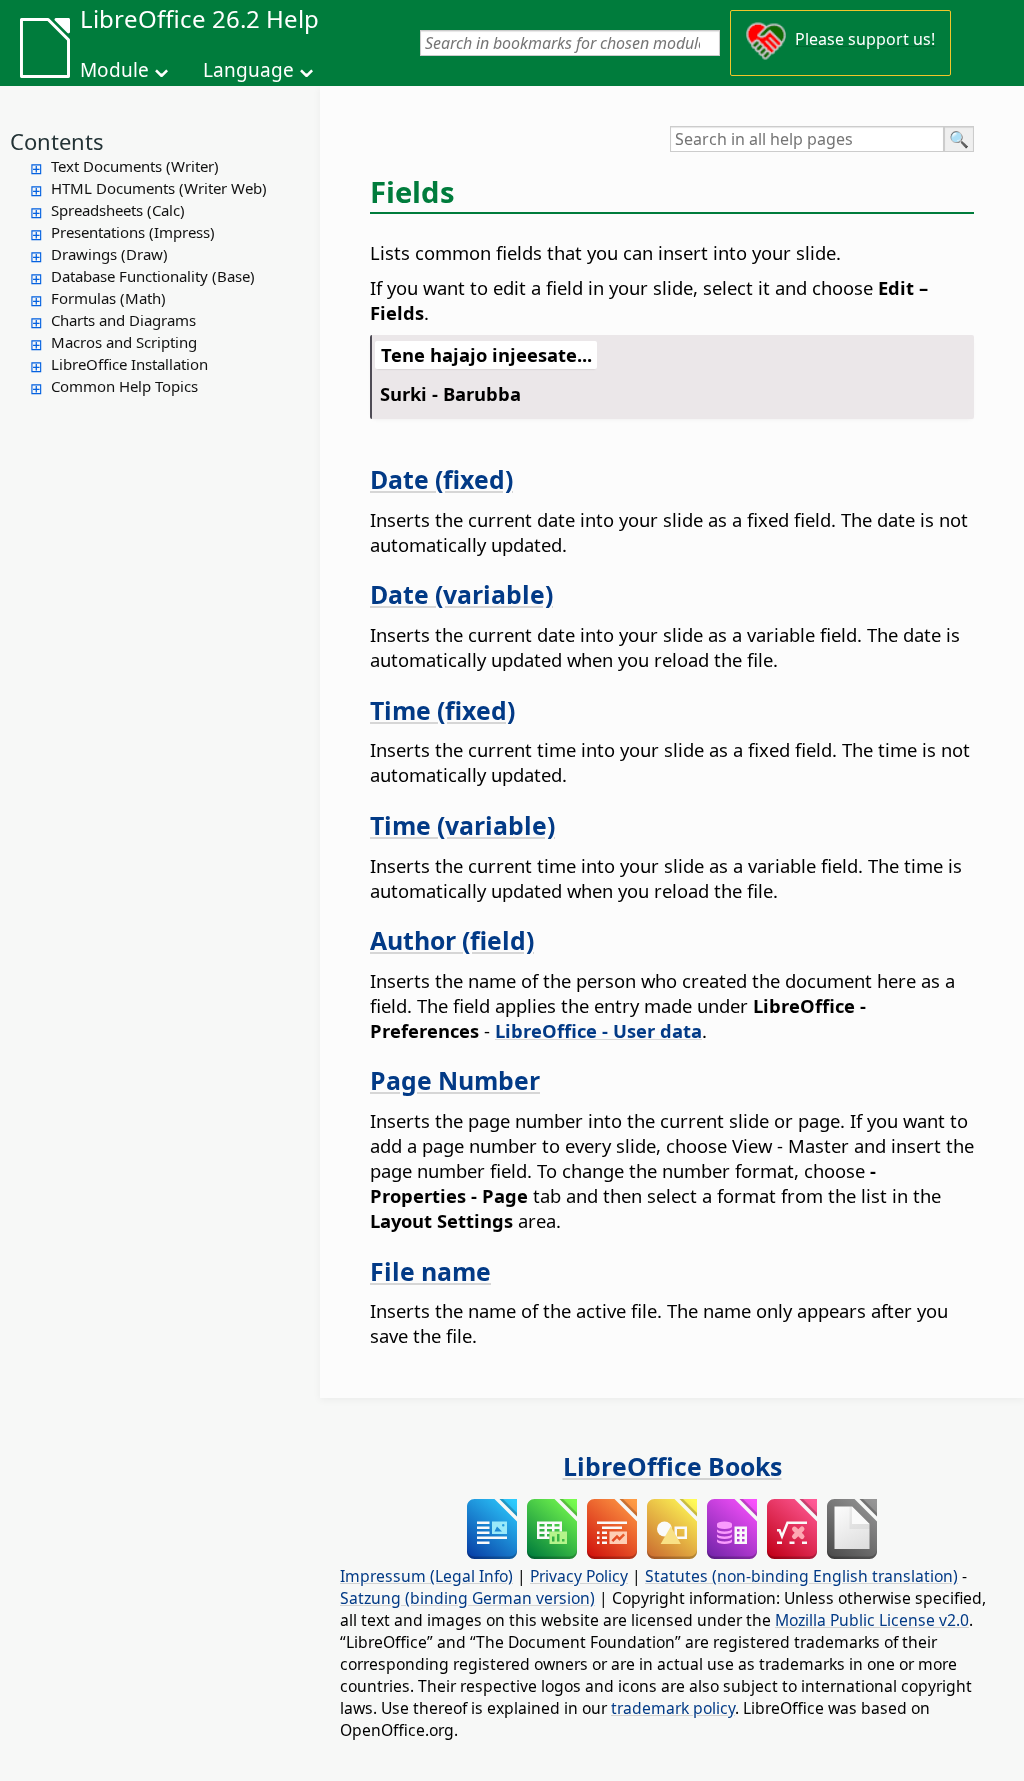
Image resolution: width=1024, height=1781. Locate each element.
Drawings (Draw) (109, 254)
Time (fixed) (442, 710)
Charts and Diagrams (123, 320)
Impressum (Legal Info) (426, 1576)
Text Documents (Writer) (135, 166)
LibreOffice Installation (129, 364)
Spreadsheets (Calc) (118, 210)
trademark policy (673, 1708)
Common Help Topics (124, 386)
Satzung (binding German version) (467, 1598)
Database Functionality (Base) (153, 276)
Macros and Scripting (124, 342)
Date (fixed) (441, 479)
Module (114, 70)
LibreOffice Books (672, 1466)
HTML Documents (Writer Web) (159, 188)
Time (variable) (462, 825)
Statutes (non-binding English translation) (801, 1576)
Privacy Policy (579, 1576)
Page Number (455, 1080)
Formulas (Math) (108, 298)
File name (430, 1271)
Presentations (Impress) (133, 232)
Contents (57, 141)
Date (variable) (461, 594)
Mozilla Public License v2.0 (872, 1620)
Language (248, 70)
